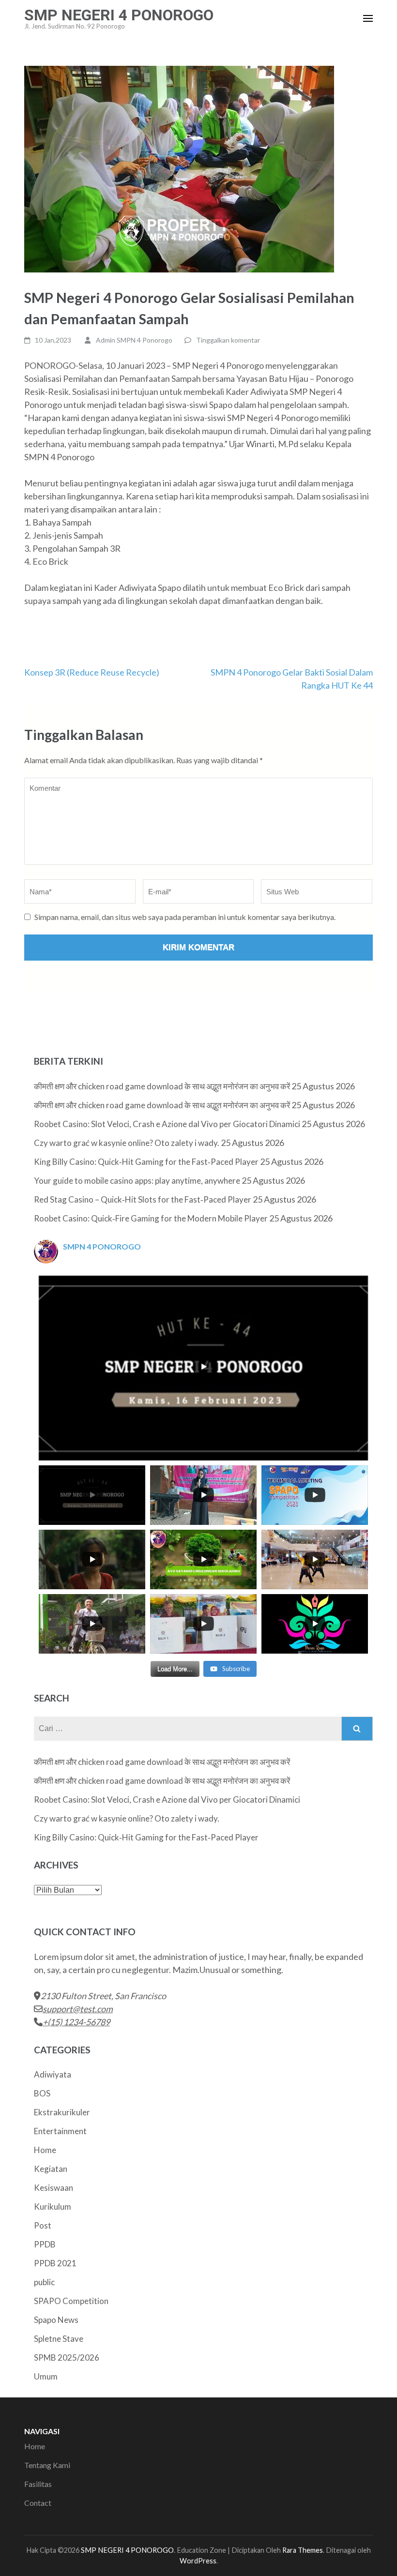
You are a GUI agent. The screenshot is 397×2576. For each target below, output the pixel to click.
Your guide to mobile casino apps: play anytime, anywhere (137, 1181)
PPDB (45, 2244)
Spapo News (56, 2320)
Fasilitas (38, 2484)
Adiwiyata (53, 2074)
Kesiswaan (53, 2188)
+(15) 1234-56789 (76, 2022)
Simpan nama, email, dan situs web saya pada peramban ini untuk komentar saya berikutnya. (185, 917)
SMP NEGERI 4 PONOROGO (119, 15)
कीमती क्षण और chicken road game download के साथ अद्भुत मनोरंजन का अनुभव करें (162, 1086)
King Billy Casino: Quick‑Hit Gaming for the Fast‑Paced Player (146, 1162)
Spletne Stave (59, 2339)
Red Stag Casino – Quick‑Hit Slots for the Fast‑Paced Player (143, 1199)
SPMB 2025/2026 (67, 2358)
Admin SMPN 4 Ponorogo (134, 340)
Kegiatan (51, 2169)
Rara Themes (303, 2550)
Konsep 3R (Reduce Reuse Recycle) (92, 672)
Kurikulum (53, 2207)
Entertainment (60, 2131)
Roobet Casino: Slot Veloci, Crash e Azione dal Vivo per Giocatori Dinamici (167, 1124)
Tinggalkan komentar (228, 340)
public (44, 2282)
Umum (46, 2376)
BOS (42, 2093)
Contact (38, 2503)
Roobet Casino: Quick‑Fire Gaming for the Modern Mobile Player (151, 1218)
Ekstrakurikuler (62, 2112)
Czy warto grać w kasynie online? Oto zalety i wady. (127, 1143)
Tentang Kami (47, 2465)
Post (43, 2225)
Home (45, 2150)
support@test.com (78, 2009)
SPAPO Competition (71, 2301)
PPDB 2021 (55, 2263)
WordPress (198, 2561)
